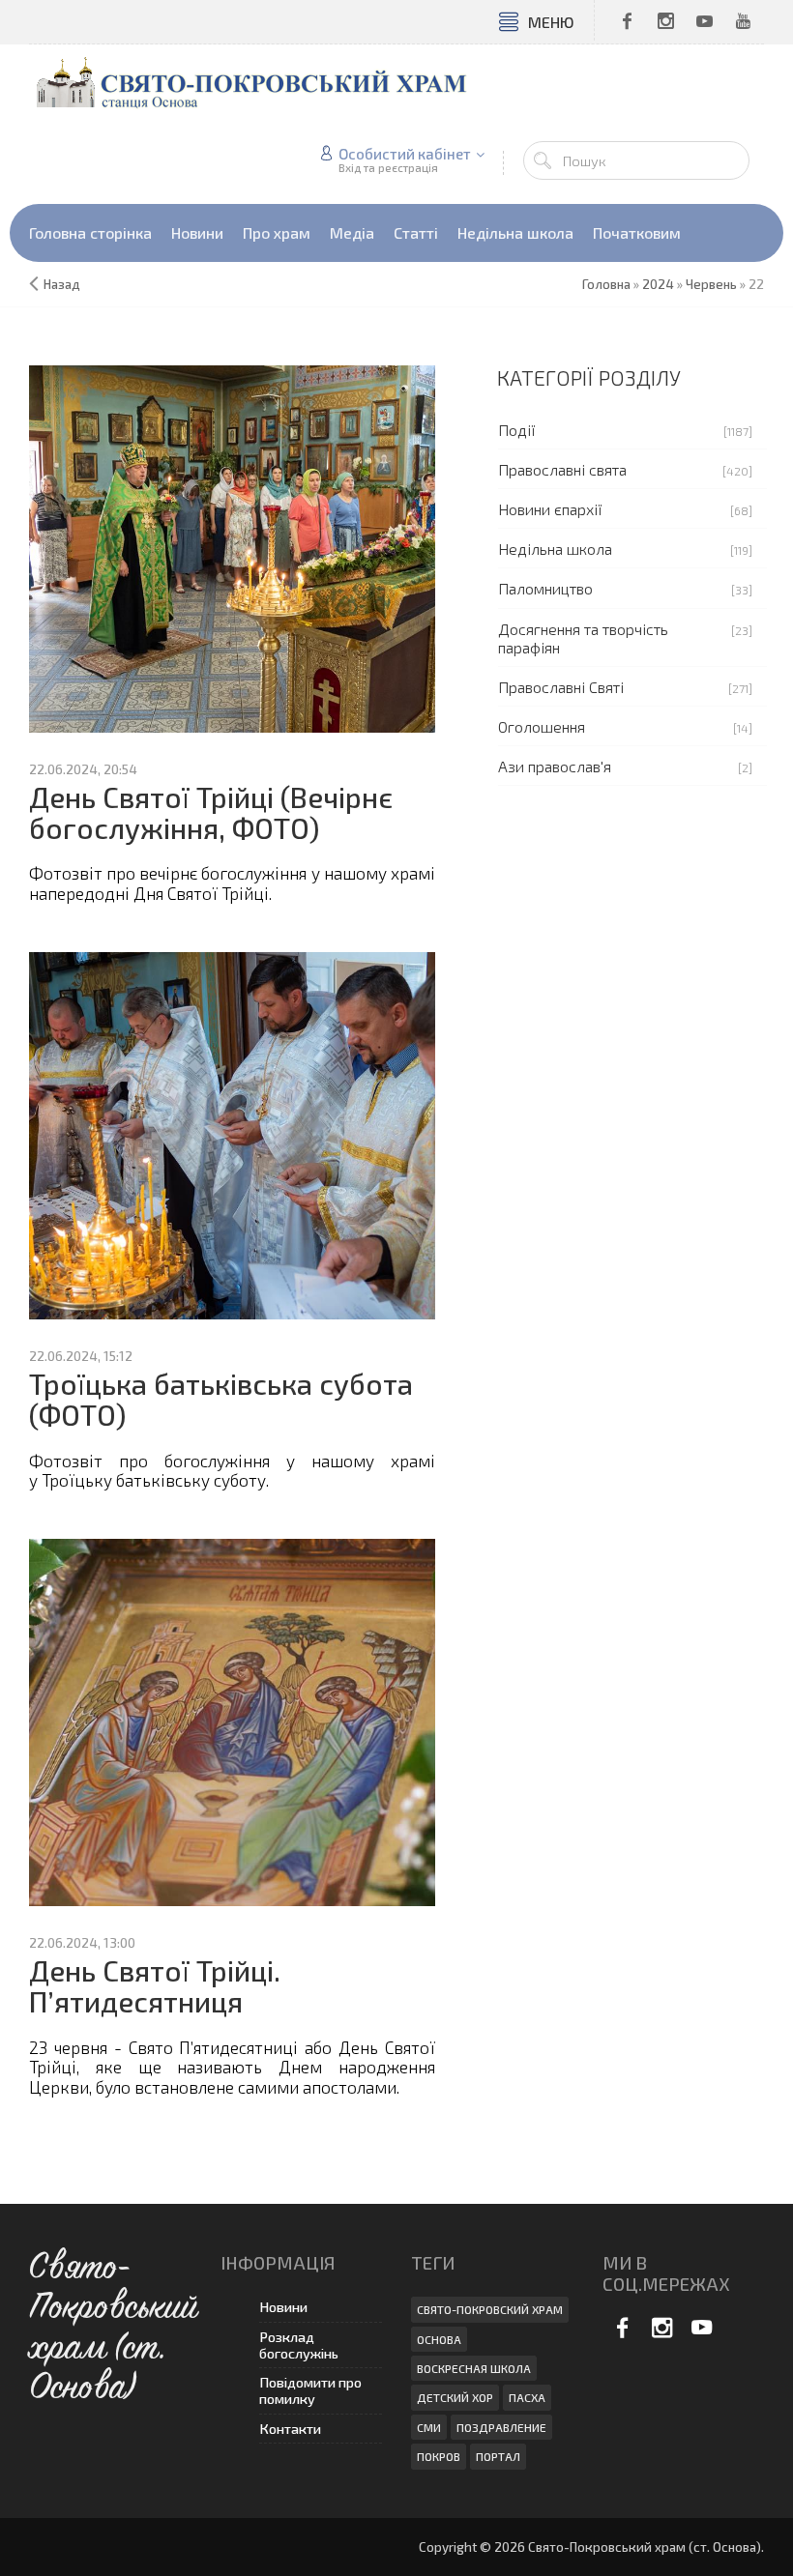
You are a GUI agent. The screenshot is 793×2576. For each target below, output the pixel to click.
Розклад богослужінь (299, 2345)
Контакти (290, 2429)
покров (439, 2456)
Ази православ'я (555, 766)
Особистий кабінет (405, 154)
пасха (527, 2397)
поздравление (501, 2427)
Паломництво (545, 588)
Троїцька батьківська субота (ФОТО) (221, 1399)
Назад (62, 284)
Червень (711, 284)
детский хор (455, 2397)
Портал (498, 2456)
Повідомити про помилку (310, 2390)
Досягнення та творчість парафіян (583, 638)
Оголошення (542, 726)
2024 (658, 284)
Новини (283, 2307)
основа (439, 2339)
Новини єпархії (550, 509)
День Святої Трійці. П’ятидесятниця (155, 1986)
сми (429, 2427)
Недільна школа (555, 549)
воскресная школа (474, 2368)
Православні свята (562, 469)
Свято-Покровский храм (490, 2309)
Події (517, 430)
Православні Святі (561, 687)
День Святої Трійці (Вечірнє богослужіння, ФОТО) (211, 812)
